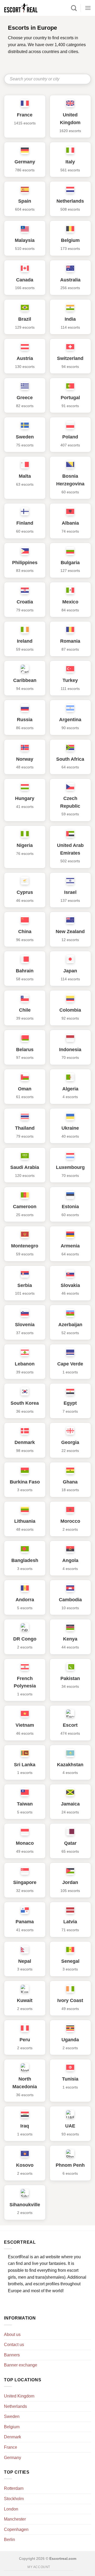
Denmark (13, 2437)
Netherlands (15, 2406)
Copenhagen (16, 2529)
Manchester (15, 2519)
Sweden (12, 2416)
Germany (13, 2458)
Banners (12, 2355)
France (11, 2447)
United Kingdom (19, 2396)
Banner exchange (21, 2365)
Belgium (12, 2427)
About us (12, 2334)
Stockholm (14, 2499)
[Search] (74, 8)
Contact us (14, 2345)
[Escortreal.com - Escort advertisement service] (26, 8)
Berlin (9, 2540)
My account (39, 2567)
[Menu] (88, 8)
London (11, 2509)
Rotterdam (14, 2488)
